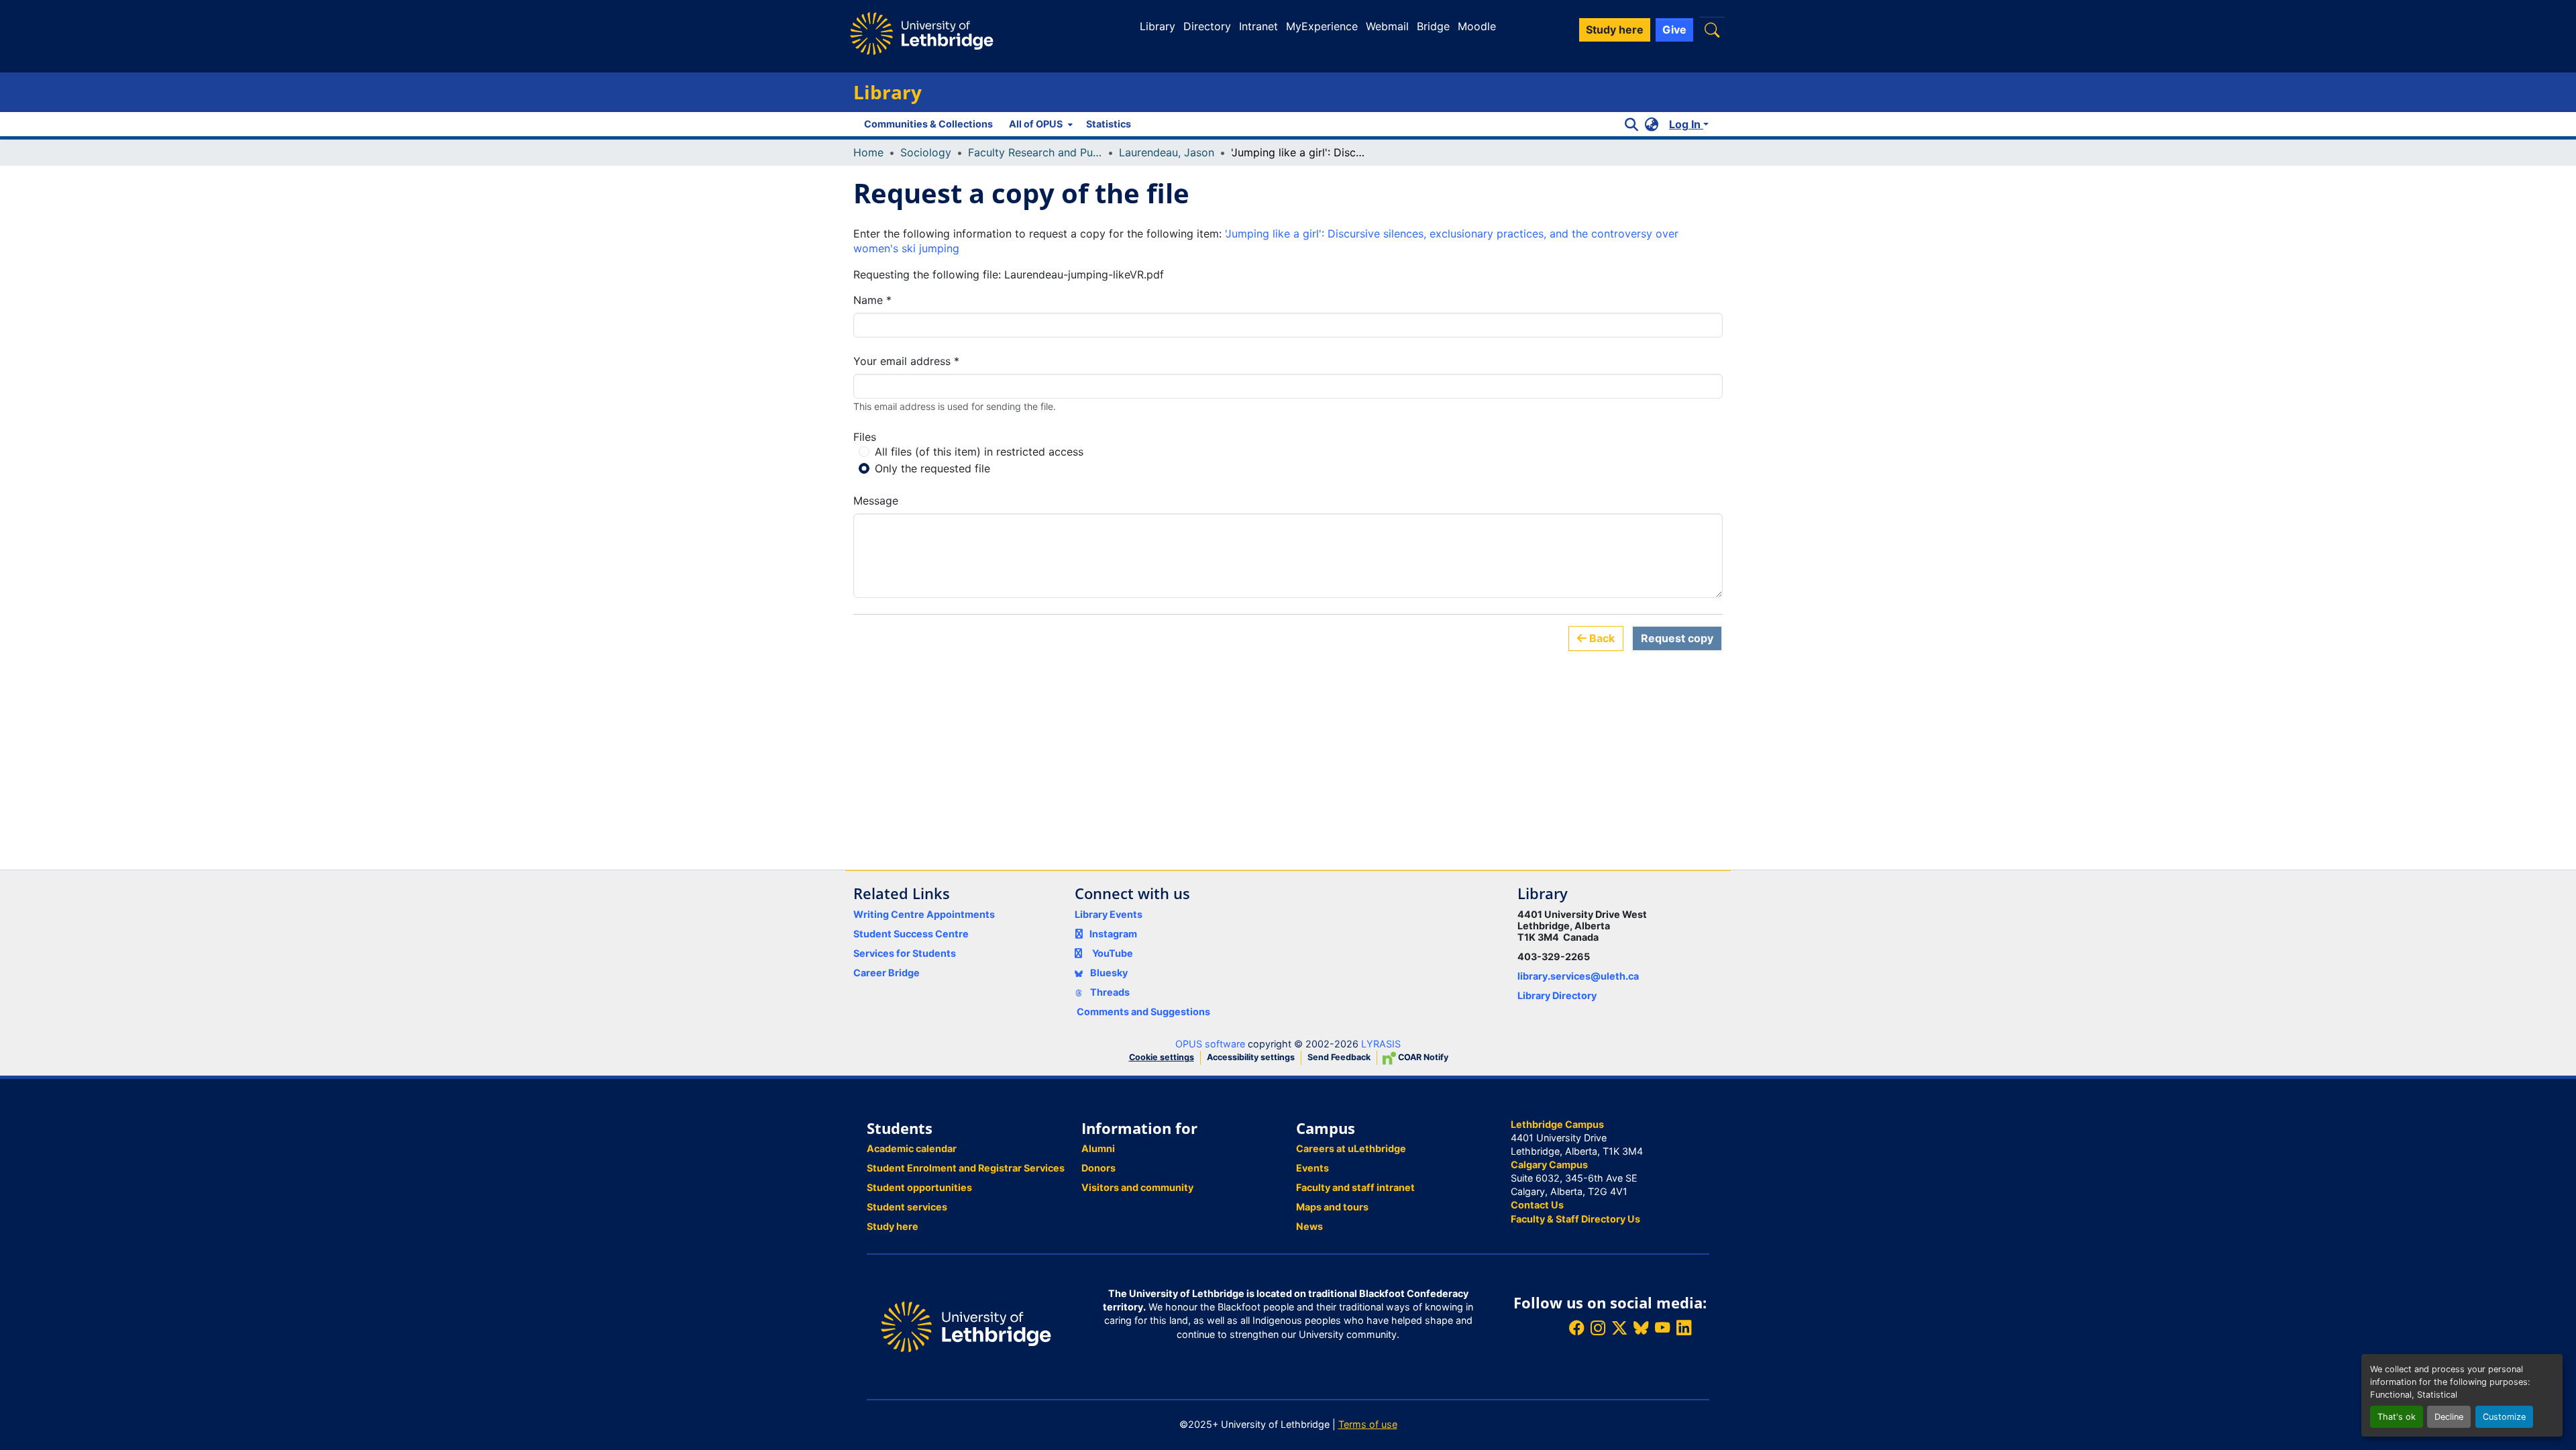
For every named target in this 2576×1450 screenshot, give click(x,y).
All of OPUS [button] (1036, 124)
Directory (1207, 26)
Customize (2504, 1417)
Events (1312, 1168)
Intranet (1258, 26)
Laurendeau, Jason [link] (1167, 152)
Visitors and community (1137, 1187)
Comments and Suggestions (1143, 1012)
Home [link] (868, 152)
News (1309, 1226)
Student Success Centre (911, 934)
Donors (1098, 1168)
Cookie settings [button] (1162, 1057)
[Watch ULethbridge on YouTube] (1662, 1328)
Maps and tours (1332, 1207)
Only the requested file (932, 468)
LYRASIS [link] (1381, 1044)
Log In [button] (1686, 124)
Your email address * (906, 361)
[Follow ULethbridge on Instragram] (1598, 1328)
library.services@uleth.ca (1578, 976)
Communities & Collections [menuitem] (928, 124)
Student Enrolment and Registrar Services (966, 1168)
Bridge (1433, 26)
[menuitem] (1039, 124)
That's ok (2397, 1417)
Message (876, 501)
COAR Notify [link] (1422, 1057)
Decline (2449, 1417)
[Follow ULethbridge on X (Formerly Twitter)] (1619, 1328)
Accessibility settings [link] (1251, 1057)
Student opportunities (919, 1187)
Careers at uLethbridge (1351, 1148)
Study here (893, 1226)
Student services (907, 1207)
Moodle (1477, 26)
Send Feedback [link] (1339, 1057)
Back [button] (1601, 638)
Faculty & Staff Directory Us (1575, 1219)
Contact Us (1537, 1205)
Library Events (1109, 914)
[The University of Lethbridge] (966, 1326)
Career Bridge (887, 973)
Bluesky (1108, 973)
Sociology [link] (926, 152)
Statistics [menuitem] (1109, 124)
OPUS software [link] (1210, 1044)
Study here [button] (1615, 30)
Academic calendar (912, 1148)
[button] (1712, 30)
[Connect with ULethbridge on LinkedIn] (1684, 1328)
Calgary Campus (1549, 1164)
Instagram (1113, 934)
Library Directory (1557, 995)
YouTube (1113, 953)
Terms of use (1368, 1424)
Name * (872, 300)
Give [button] (1674, 30)
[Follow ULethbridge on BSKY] (1641, 1328)
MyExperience (1322, 26)
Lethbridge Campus (1557, 1124)
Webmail (1387, 26)
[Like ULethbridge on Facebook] (1576, 1328)
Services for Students (905, 953)
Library (1158, 26)
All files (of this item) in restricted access (979, 452)
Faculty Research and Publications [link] (1035, 152)
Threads (1109, 992)
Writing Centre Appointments (924, 914)
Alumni (1098, 1148)
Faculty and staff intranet (1355, 1187)
